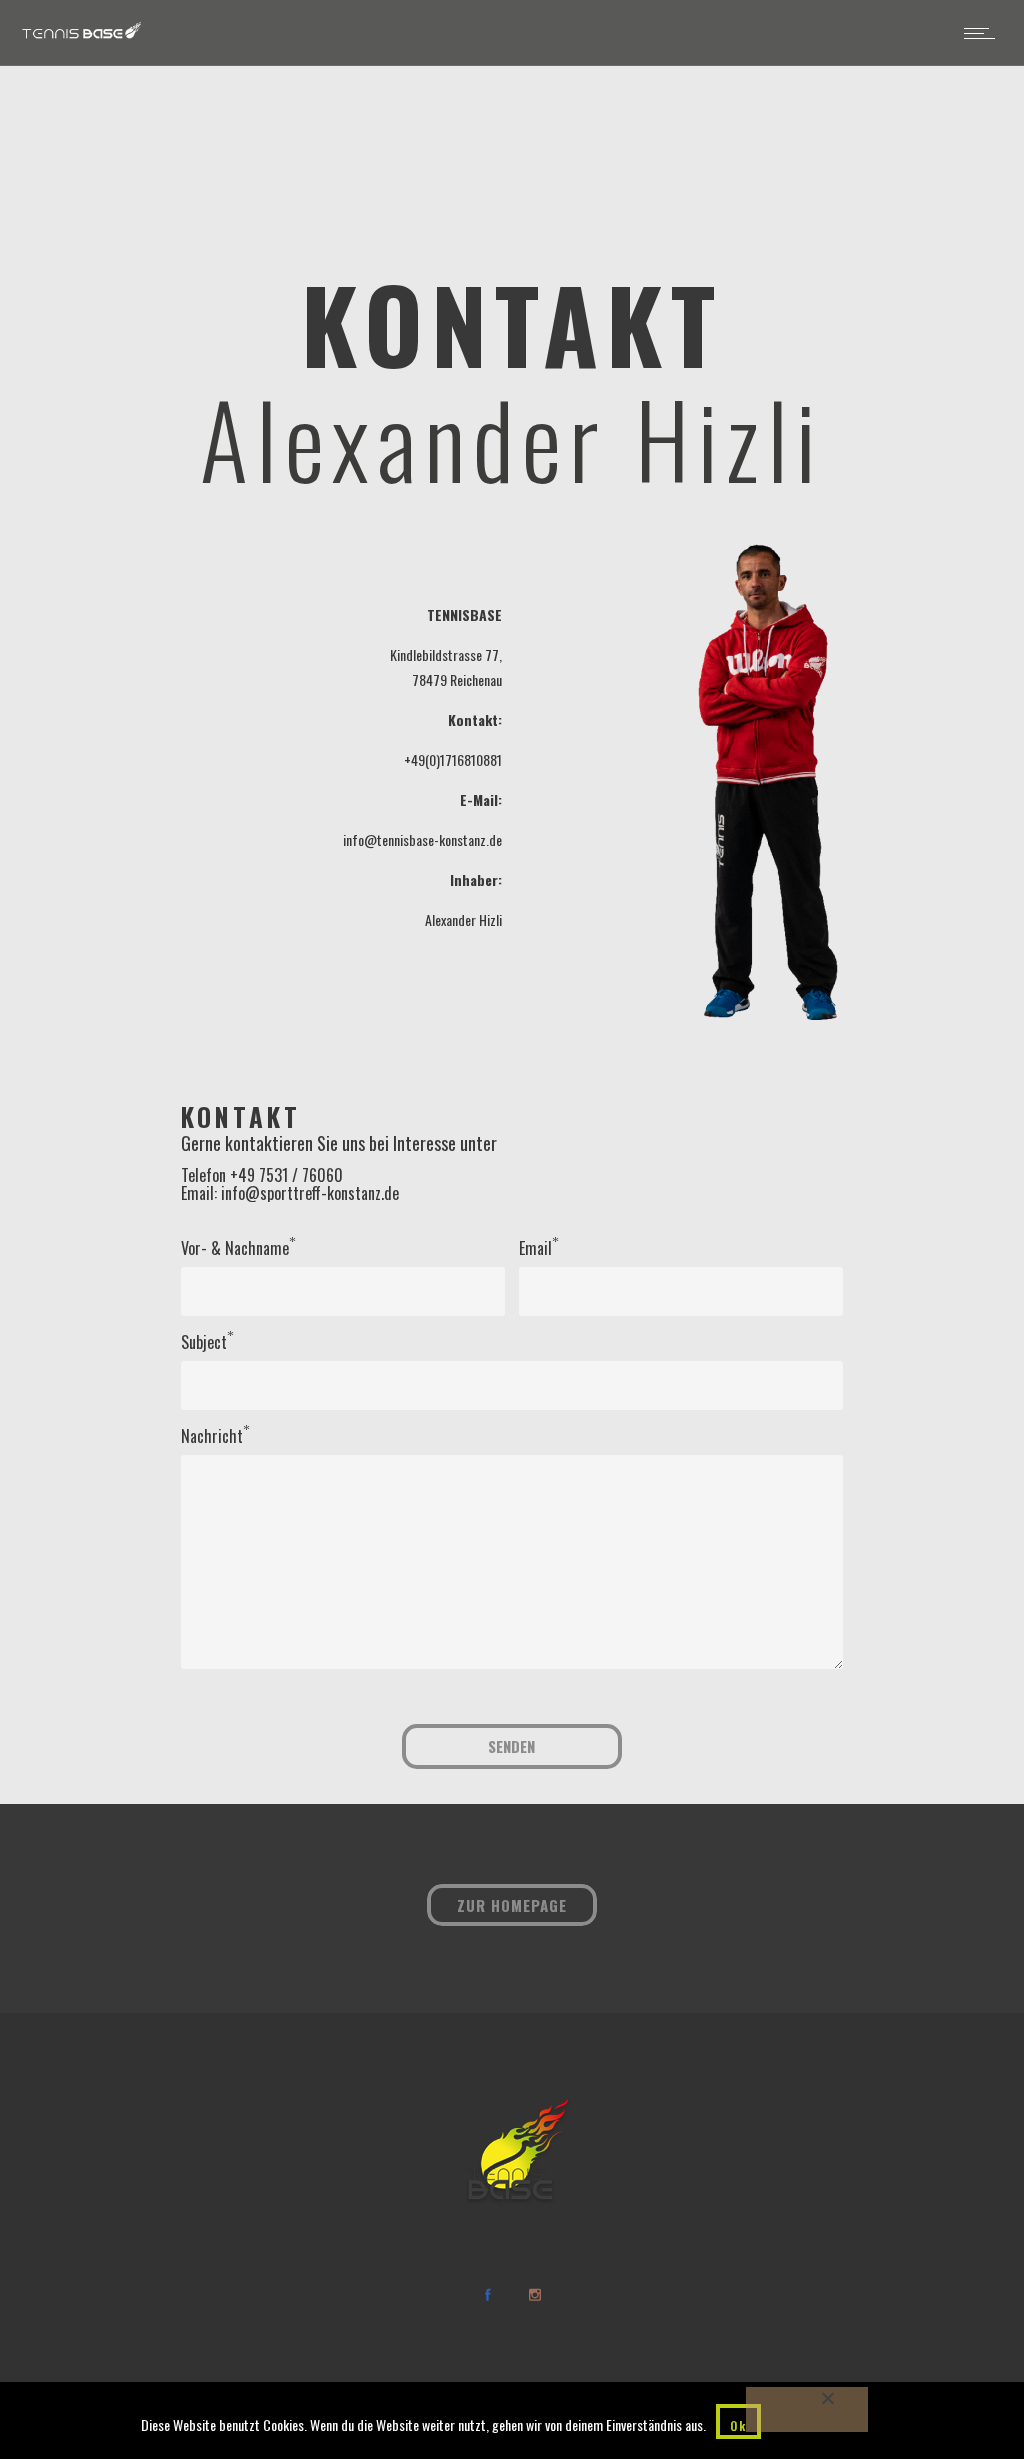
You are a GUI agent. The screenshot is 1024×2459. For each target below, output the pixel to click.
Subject (204, 1342)
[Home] (81, 38)
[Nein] (807, 2409)
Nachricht (212, 1436)
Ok (738, 2425)
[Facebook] (487, 2295)
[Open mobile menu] (984, 33)
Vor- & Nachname (235, 1248)
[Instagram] (534, 2295)
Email (535, 1248)
